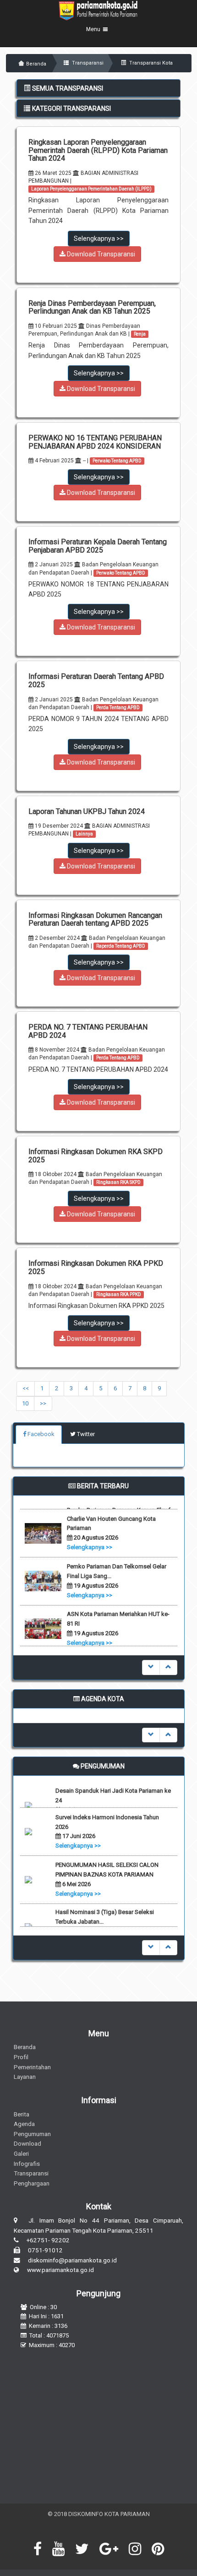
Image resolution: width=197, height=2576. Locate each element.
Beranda (36, 64)
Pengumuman (32, 2134)
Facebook (40, 1434)
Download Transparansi (100, 254)
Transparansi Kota (150, 63)
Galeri (21, 2153)
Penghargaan (32, 2183)
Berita (22, 2114)
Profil (21, 2057)
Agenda (24, 2124)
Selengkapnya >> (99, 239)
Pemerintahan (32, 2067)
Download (27, 2143)
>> (43, 1403)
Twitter (85, 1434)
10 (25, 1403)
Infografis (27, 2164)
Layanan (25, 2077)
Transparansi (87, 63)
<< (26, 1388)
